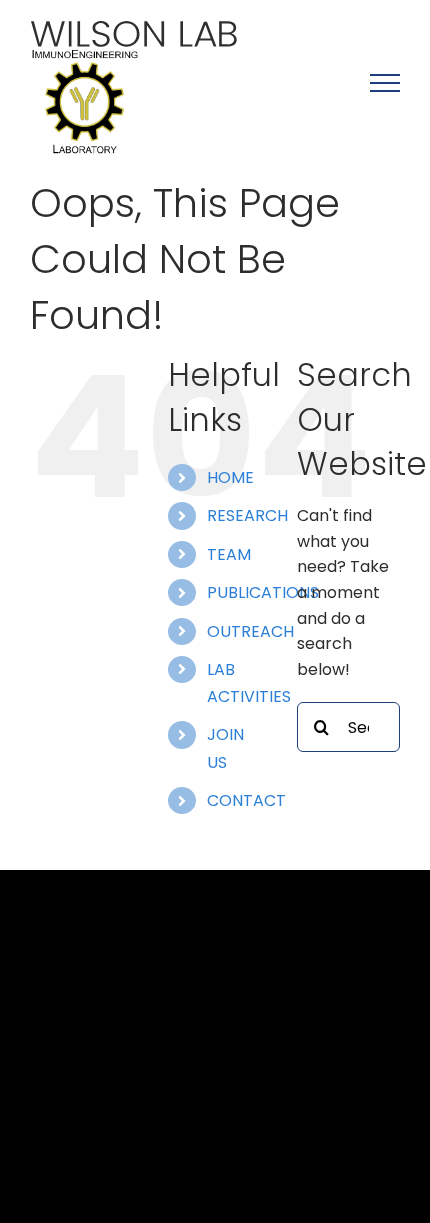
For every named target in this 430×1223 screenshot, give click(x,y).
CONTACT (246, 800)
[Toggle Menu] (385, 83)
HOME (230, 477)
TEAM (229, 554)
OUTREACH (250, 631)
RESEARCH (247, 515)
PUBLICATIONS (263, 592)
